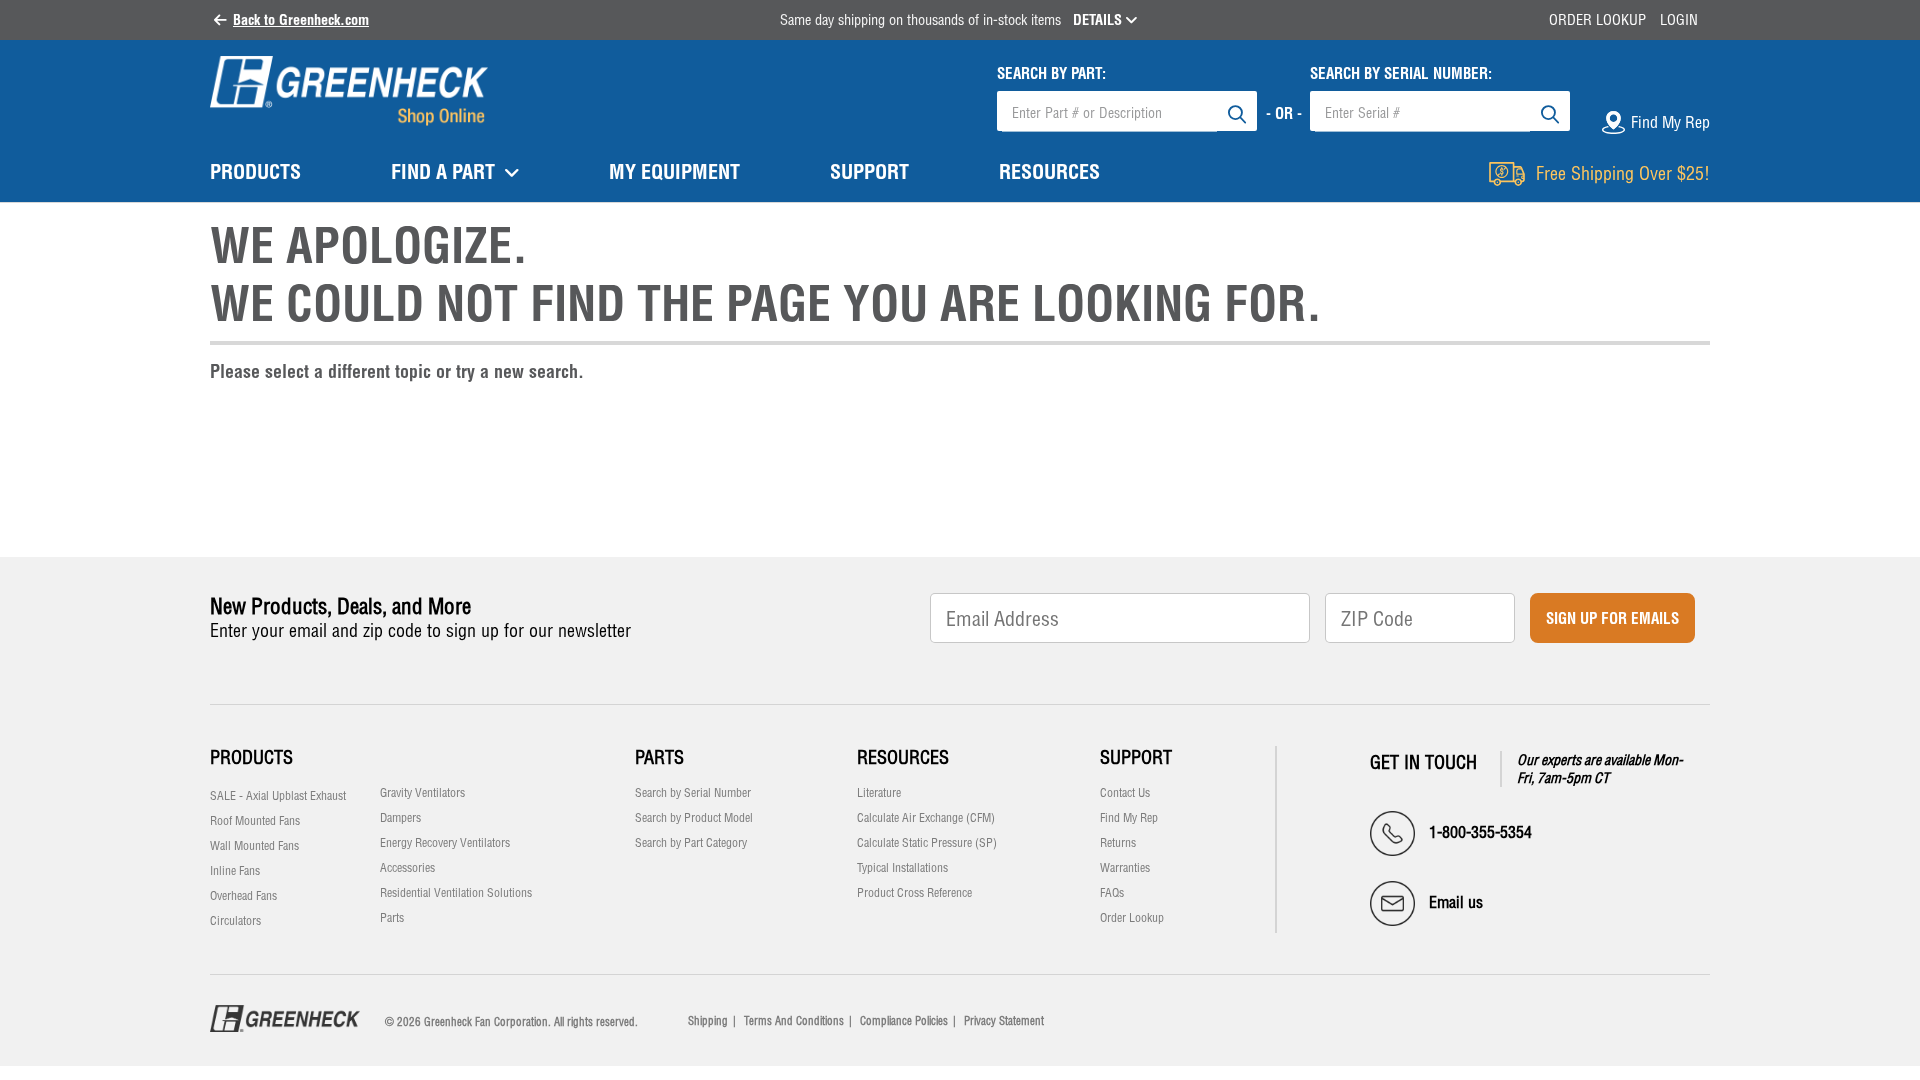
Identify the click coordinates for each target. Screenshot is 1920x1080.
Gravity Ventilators (422, 793)
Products (251, 757)
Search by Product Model (694, 818)
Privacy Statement (1004, 1021)
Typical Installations (902, 868)
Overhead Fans (243, 896)
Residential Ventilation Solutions (456, 893)
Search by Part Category (691, 843)
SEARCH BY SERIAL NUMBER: (1401, 73)
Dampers (400, 818)
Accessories (407, 868)
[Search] (1237, 111)
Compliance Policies (904, 1021)
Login (1679, 20)
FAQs (1112, 893)
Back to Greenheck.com (301, 20)
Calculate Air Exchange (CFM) (926, 818)
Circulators (235, 921)
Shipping (708, 1021)
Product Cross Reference (914, 893)
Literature (879, 793)
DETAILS (1099, 20)
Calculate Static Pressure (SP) (927, 843)
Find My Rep (1129, 818)
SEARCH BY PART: (1051, 73)
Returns (1118, 843)
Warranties (1125, 868)
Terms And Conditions (794, 1021)
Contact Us (1125, 793)
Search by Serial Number (693, 793)
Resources (903, 757)
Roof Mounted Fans (255, 821)
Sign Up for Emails (1612, 618)
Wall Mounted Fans (254, 846)
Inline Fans (235, 871)
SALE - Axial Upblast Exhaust (278, 796)
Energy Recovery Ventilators (445, 843)
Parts (392, 918)
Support (1136, 757)
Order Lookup (1597, 20)
